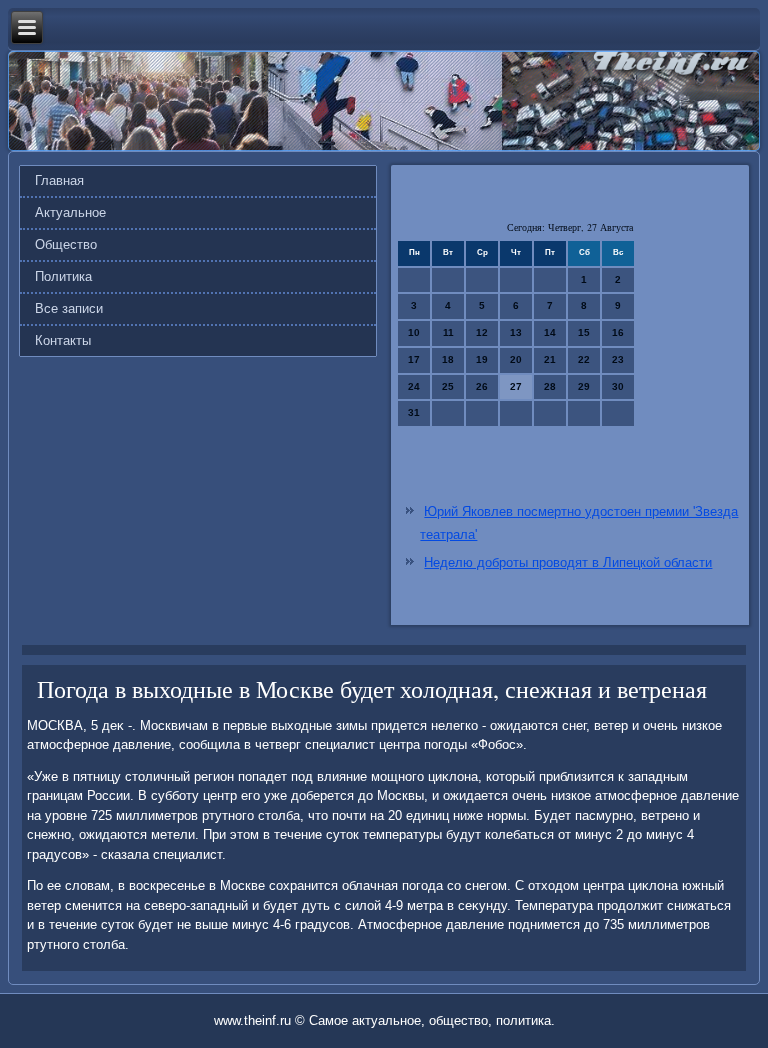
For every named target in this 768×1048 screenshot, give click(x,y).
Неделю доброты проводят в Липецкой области (568, 562)
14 (550, 332)
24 (414, 386)
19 (482, 359)
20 (516, 359)
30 (618, 386)
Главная (59, 180)
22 (584, 359)
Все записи (69, 308)
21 (550, 359)
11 (448, 332)
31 (414, 412)
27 (516, 386)
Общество (66, 244)
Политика (63, 276)
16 (618, 332)
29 (584, 386)
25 (448, 386)
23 (618, 359)
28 (550, 386)
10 (414, 332)
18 (448, 359)
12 (482, 332)
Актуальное (70, 212)
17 (414, 359)
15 (584, 332)
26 (482, 386)
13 (516, 332)
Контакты (63, 340)
